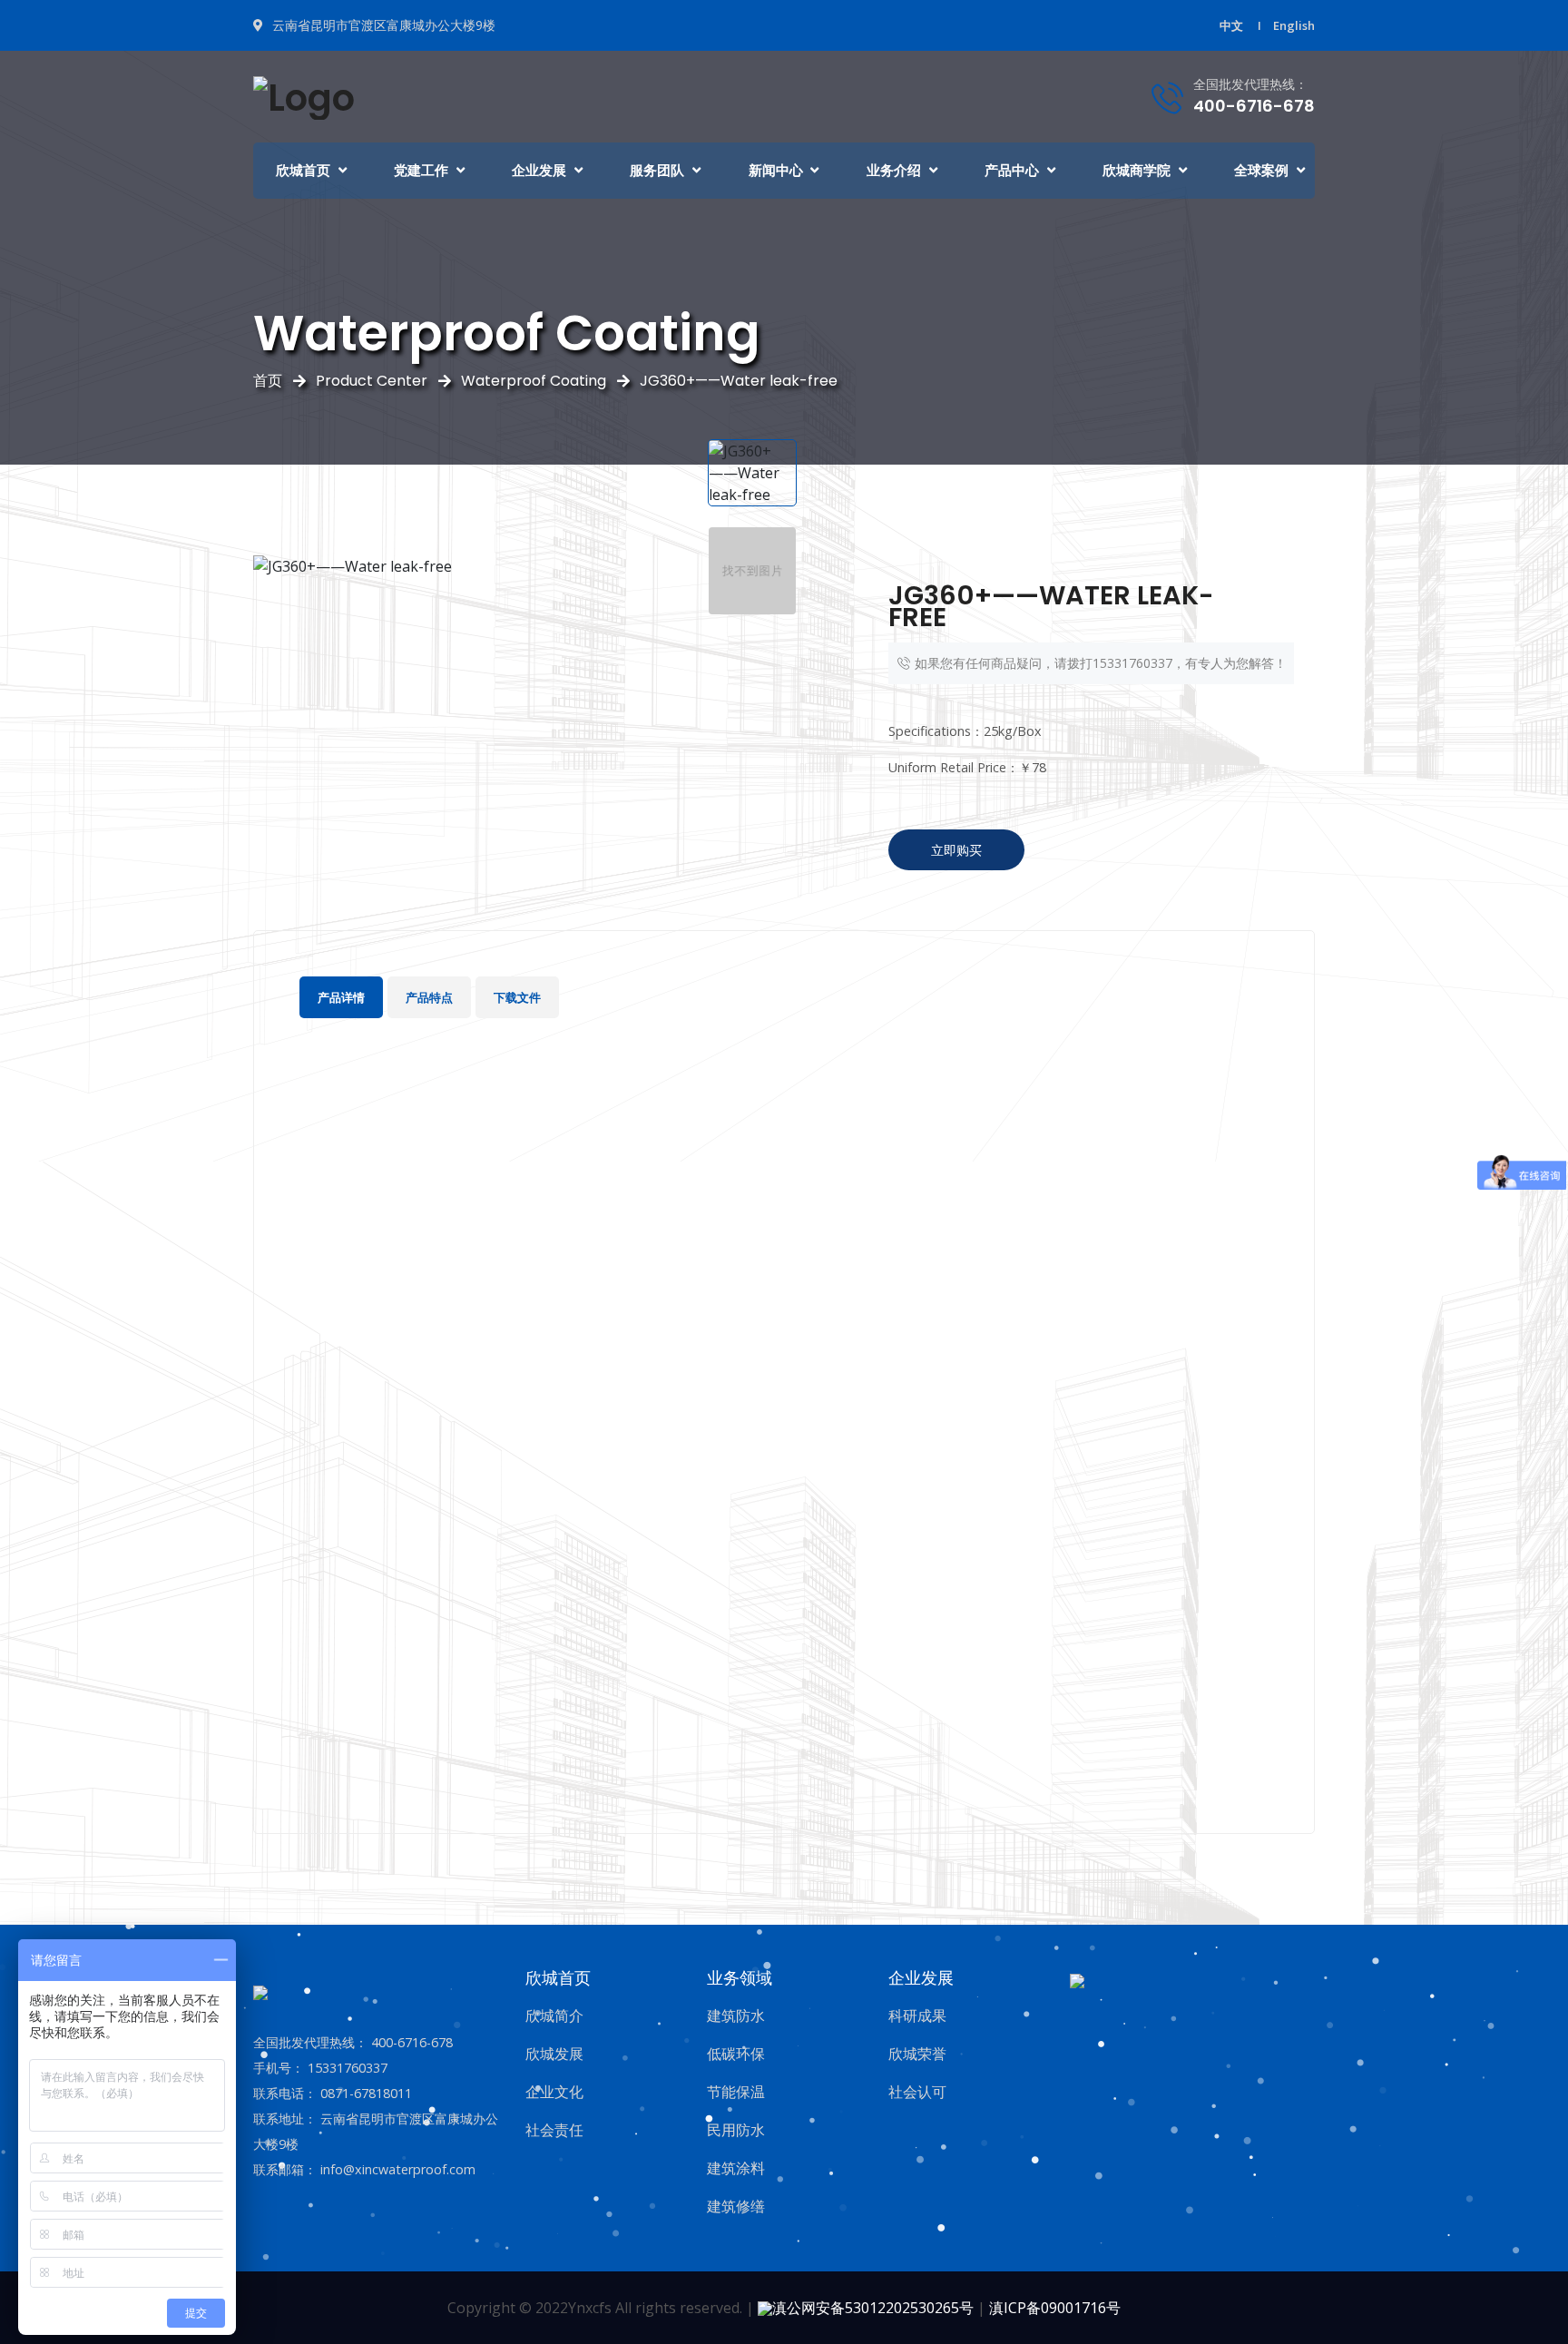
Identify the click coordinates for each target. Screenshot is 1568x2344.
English (1294, 25)
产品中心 (1012, 170)
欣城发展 (554, 2054)
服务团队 (657, 170)
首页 (268, 381)
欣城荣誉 (917, 2054)
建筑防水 (736, 2015)
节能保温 (736, 2092)
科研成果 (917, 2015)
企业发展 (539, 170)
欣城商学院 (1137, 170)
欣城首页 (303, 170)
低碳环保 (736, 2054)
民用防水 (736, 2130)
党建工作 (421, 170)
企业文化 (554, 2092)
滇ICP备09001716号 (1055, 2308)
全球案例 (1261, 170)
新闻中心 (776, 170)
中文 (1231, 25)
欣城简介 (554, 2015)
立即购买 (956, 850)
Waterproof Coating (534, 381)
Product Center (372, 381)
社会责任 (554, 2130)
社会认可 (917, 2092)
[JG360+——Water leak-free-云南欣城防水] (304, 95)
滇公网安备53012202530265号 (873, 2308)
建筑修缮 (736, 2206)
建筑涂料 (736, 2168)
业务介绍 (894, 170)
